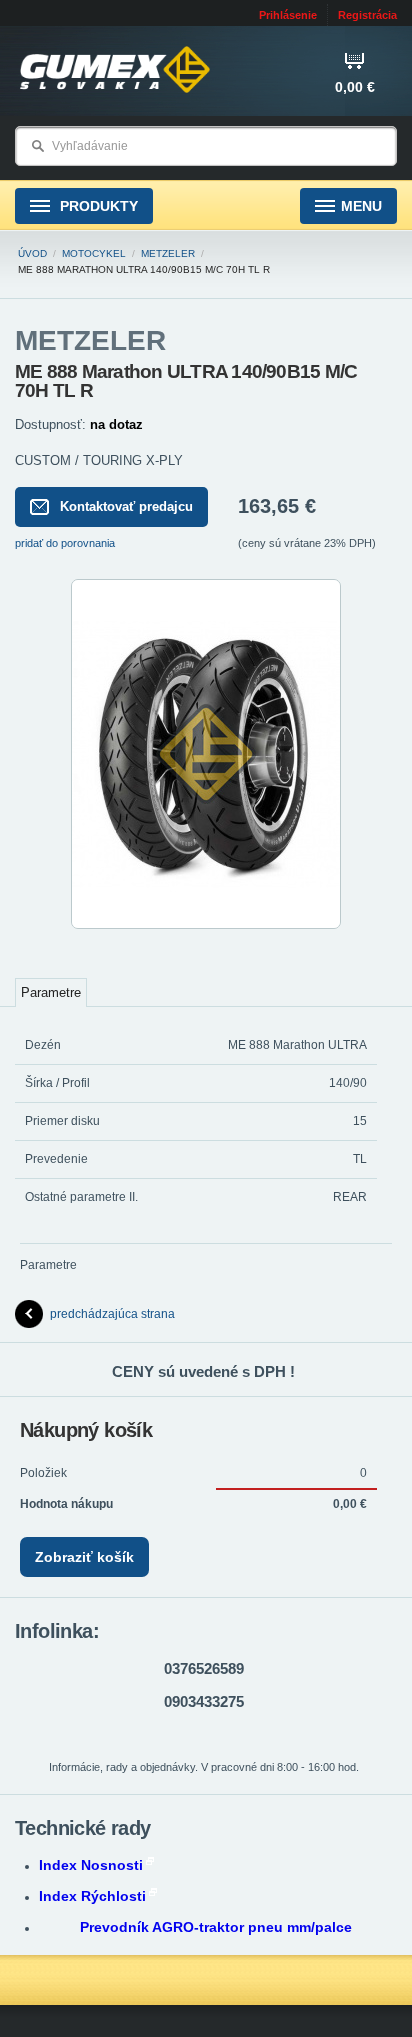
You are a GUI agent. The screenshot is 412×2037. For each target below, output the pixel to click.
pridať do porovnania (65, 543)
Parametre (51, 992)
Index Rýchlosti (92, 1896)
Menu (361, 206)
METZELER (168, 253)
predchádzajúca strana (112, 1314)
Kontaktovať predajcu (126, 506)
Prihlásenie (288, 15)
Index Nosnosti (91, 1865)
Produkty (97, 206)
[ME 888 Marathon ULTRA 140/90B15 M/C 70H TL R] (206, 925)
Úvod (32, 253)
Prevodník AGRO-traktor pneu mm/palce (216, 1927)
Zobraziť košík (84, 1557)
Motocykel (94, 253)
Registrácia (367, 15)
